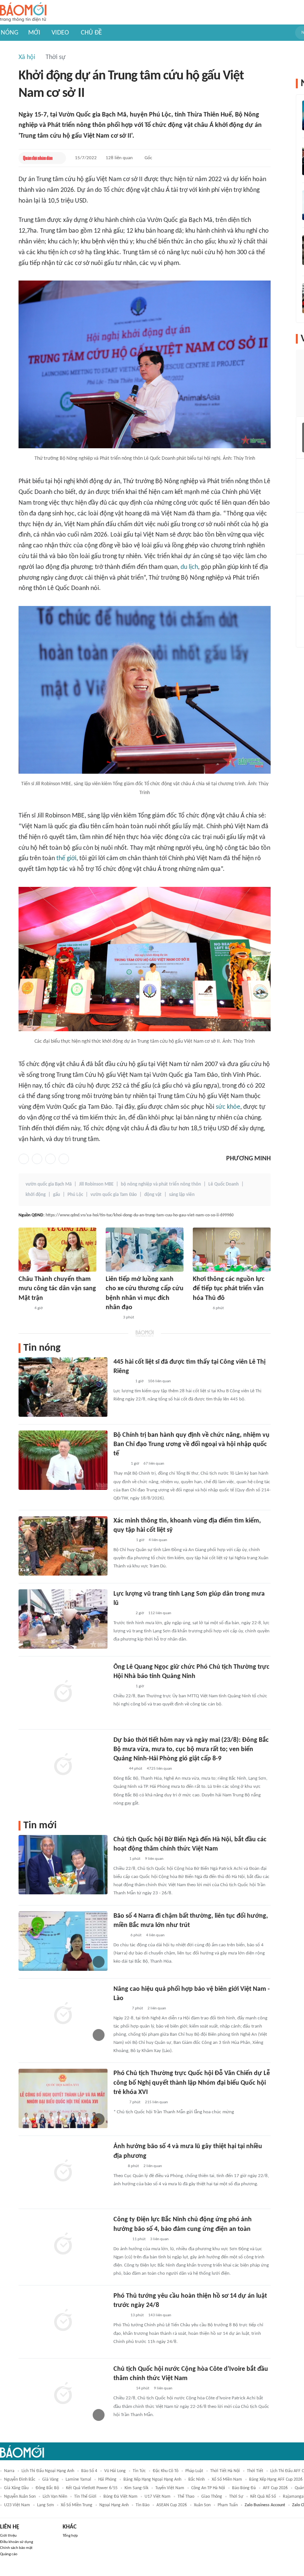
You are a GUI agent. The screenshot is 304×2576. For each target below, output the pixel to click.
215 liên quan (156, 2102)
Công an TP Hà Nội (208, 2488)
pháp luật (194, 2471)
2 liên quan (157, 2008)
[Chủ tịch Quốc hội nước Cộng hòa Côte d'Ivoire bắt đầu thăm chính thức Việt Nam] (63, 2394)
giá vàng (50, 2480)
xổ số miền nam (227, 2480)
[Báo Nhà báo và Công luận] (122, 1687)
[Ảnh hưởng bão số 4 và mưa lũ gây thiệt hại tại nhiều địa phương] (63, 2172)
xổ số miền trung (77, 2505)
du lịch (189, 567)
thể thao (186, 2497)
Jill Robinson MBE (96, 1184)
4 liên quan (158, 1540)
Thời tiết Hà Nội (225, 2471)
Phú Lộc (75, 1195)
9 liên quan (154, 1859)
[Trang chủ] (23, 12)
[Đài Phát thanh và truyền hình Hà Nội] (201, 1308)
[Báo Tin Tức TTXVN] (118, 2166)
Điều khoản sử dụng (16, 2542)
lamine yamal (78, 2480)
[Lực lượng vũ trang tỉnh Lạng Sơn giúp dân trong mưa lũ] (63, 1619)
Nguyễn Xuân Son (20, 2497)
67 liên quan (154, 1464)
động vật (153, 1195)
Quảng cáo (9, 2554)
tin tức (139, 2471)
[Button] (59, 158)
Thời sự (56, 57)
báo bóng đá (244, 2488)
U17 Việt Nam (158, 2497)
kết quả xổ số (263, 2497)
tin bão (143, 2505)
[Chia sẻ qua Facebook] (24, 1159)
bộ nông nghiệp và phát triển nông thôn (161, 1184)
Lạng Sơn (45, 2505)
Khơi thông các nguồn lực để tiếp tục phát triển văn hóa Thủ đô (229, 1289)
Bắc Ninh (196, 2480)
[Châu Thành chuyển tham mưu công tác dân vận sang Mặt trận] (57, 1250)
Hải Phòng (107, 2480)
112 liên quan (160, 1613)
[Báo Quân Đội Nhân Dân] (38, 158)
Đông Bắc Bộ (47, 2488)
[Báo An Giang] (24, 1308)
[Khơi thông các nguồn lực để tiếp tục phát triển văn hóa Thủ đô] (232, 1250)
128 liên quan (119, 158)
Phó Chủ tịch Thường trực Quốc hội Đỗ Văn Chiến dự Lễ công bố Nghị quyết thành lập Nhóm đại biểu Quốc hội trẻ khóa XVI (192, 2083)
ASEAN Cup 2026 (172, 2505)
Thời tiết (255, 2471)
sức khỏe (228, 1107)
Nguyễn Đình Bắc (20, 2480)
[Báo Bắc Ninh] (121, 2239)
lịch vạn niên (55, 2497)
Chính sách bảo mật (16, 2548)
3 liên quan (159, 2239)
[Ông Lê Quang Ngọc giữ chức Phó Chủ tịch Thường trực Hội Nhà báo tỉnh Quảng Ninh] (63, 1692)
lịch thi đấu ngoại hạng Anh (48, 2471)
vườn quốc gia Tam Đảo (114, 1195)
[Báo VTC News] (122, 1382)
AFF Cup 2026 (275, 2488)
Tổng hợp (70, 2536)
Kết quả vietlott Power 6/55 (92, 2488)
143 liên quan (160, 2315)
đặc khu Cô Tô (166, 2471)
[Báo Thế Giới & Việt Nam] (119, 1769)
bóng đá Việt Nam (120, 2497)
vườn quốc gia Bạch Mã (49, 1184)
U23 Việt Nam (17, 2505)
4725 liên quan (159, 1769)
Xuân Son (202, 2505)
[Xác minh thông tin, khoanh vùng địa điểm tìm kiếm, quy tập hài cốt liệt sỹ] (63, 1546)
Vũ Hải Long (115, 2471)
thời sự (236, 2497)
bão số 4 (89, 2471)
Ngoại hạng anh (114, 2505)
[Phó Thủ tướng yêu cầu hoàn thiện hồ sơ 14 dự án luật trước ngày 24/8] (63, 2321)
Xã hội (27, 57)
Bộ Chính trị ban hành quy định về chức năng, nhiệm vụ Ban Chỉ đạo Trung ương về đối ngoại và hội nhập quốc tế (191, 1444)
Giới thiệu (8, 2536)
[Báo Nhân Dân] (112, 1318)
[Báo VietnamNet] (120, 1936)
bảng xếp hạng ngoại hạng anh (152, 2480)
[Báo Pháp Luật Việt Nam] (120, 2316)
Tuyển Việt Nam (170, 2488)
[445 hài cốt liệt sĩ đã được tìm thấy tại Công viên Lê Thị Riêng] (63, 1387)
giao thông (212, 2497)
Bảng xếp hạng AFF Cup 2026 (276, 2480)
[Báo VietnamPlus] (123, 1540)
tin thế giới (85, 2497)
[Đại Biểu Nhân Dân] (119, 1859)
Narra (9, 2471)
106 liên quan (159, 1381)
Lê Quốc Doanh (224, 1184)
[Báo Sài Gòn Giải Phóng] (120, 2009)
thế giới (66, 858)
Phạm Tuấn (228, 2505)
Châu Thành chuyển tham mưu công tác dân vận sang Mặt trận (57, 1289)
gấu (57, 1195)
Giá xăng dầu (16, 2488)
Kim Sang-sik (136, 2488)
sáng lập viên (182, 1195)
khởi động (36, 1195)
